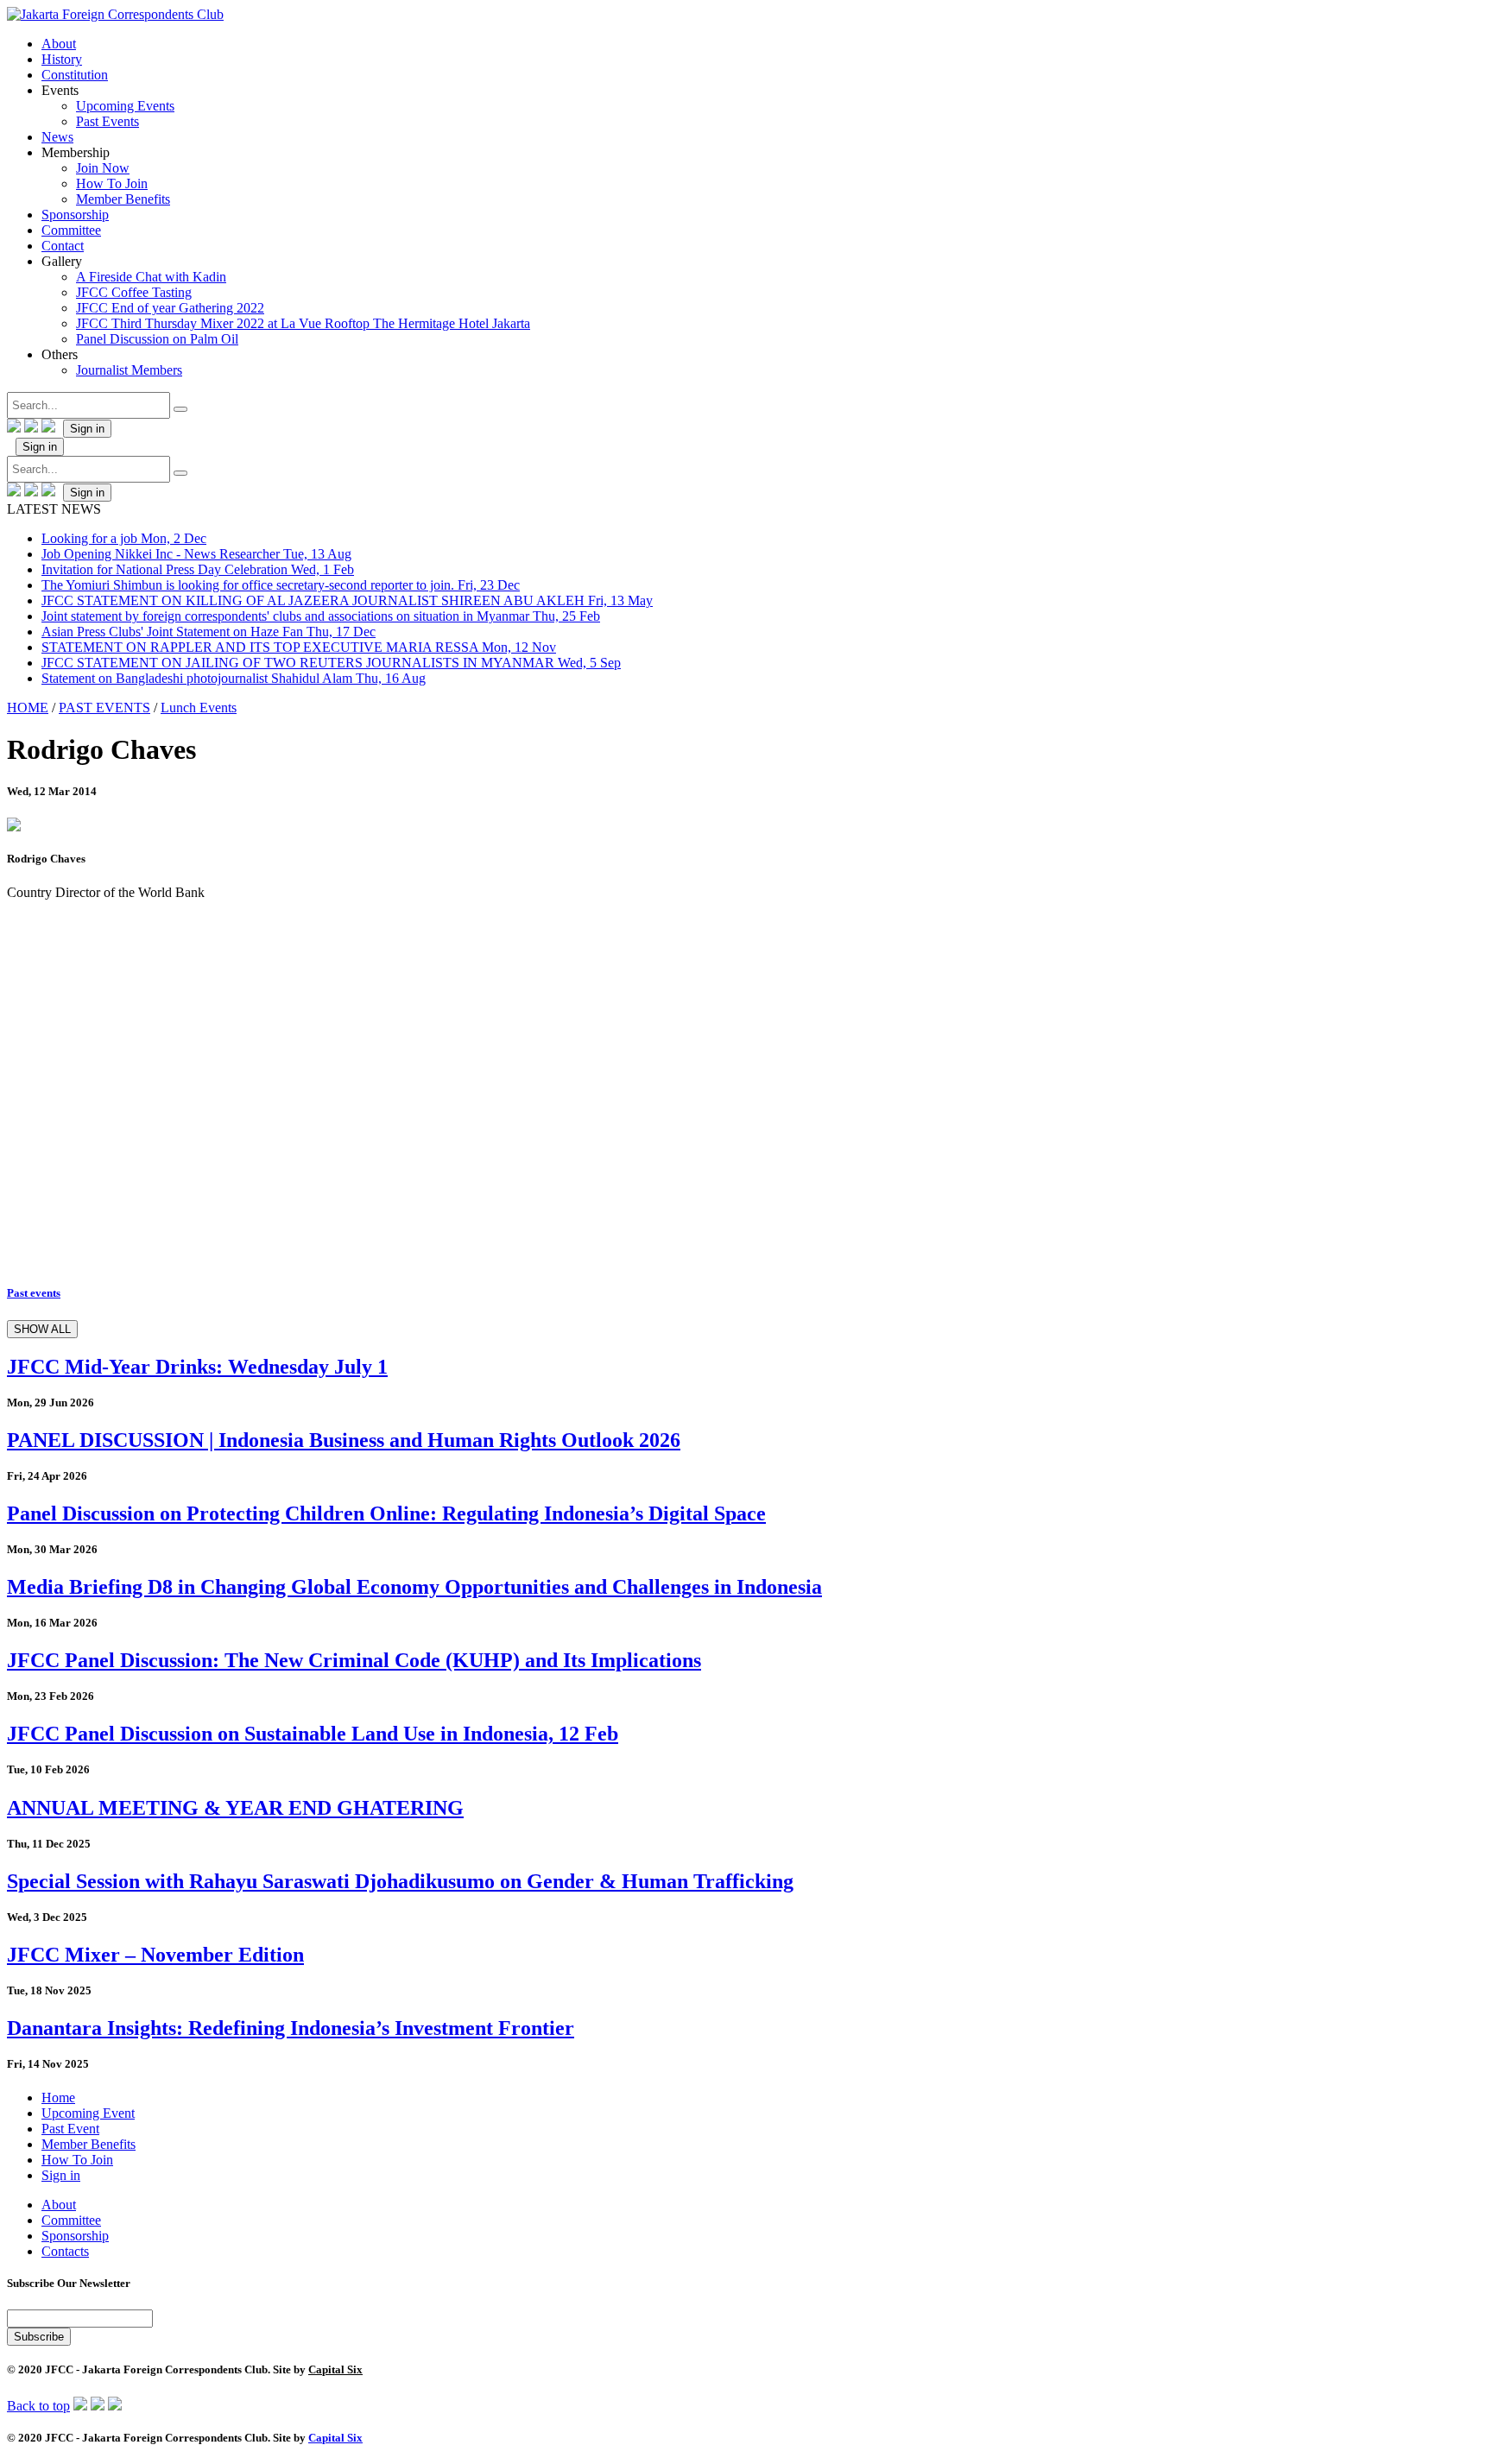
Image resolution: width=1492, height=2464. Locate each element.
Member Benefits (123, 199)
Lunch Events (199, 708)
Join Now (103, 168)
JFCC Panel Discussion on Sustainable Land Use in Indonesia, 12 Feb (313, 1734)
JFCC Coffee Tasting (134, 292)
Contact (63, 246)
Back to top (38, 2406)
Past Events (107, 121)
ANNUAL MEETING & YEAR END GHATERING (235, 1808)
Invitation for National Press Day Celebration (198, 569)
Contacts (65, 2251)
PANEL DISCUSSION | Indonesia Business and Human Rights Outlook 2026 (344, 1440)
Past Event (70, 2129)
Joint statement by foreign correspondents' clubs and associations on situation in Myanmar (321, 616)
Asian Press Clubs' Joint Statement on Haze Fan (209, 632)
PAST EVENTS (104, 708)
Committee (71, 230)
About (59, 44)
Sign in (87, 429)
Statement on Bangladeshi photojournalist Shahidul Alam (234, 678)
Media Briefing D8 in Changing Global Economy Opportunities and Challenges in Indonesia (414, 1587)
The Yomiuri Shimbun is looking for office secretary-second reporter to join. (281, 585)
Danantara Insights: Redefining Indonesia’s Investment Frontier (291, 2028)
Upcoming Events (125, 106)
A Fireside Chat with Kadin (151, 277)
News (57, 137)
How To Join (112, 183)
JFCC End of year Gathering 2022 (170, 308)
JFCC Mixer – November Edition (155, 1955)
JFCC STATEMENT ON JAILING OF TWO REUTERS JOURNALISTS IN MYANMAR (331, 663)
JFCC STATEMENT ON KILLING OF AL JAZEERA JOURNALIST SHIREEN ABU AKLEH (347, 600)
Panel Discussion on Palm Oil (157, 339)
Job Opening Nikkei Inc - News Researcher (196, 554)
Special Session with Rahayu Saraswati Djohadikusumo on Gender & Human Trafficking (400, 1881)
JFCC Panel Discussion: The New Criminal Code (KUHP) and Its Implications (354, 1660)
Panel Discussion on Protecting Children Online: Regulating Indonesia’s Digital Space (386, 1513)
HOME (28, 708)
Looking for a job (124, 538)
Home (58, 2098)
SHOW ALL (42, 1329)
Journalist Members (129, 370)
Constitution (75, 75)
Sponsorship (75, 215)
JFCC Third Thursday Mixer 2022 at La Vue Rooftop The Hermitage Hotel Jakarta (303, 323)
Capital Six (335, 2369)
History (62, 59)
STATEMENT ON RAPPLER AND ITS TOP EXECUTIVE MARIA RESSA (299, 647)
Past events (34, 1293)
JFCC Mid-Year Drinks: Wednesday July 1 (197, 1367)
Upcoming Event (88, 2113)
